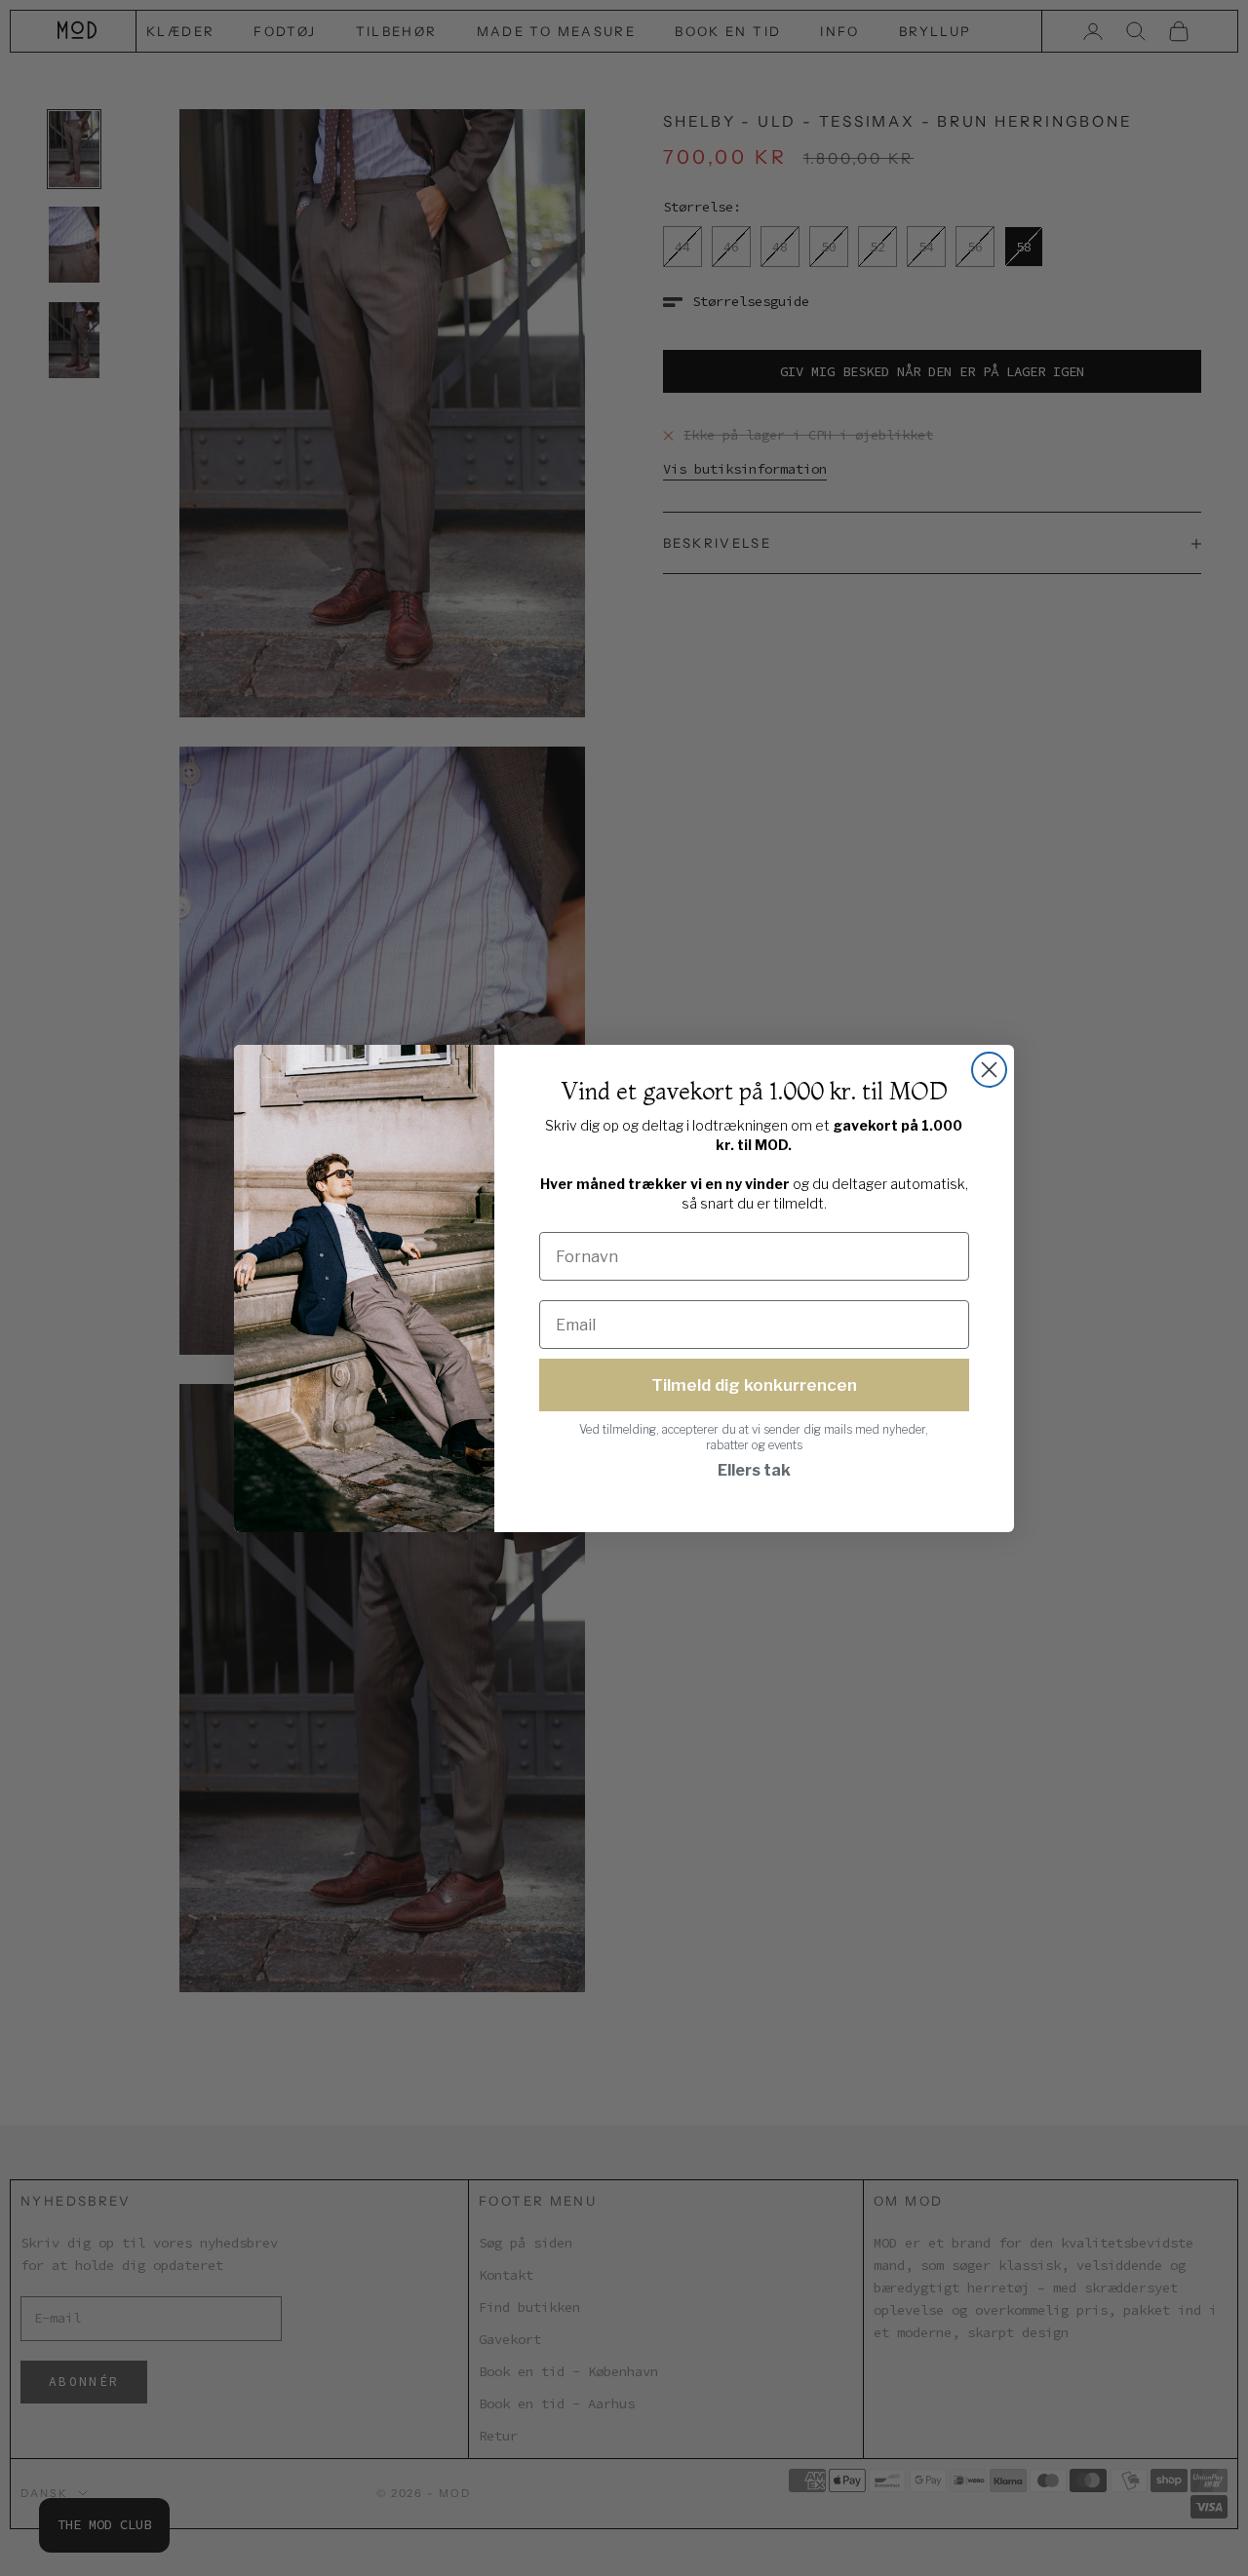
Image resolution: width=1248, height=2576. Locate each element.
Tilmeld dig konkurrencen (754, 1385)
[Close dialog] (989, 1070)
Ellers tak (754, 1470)
